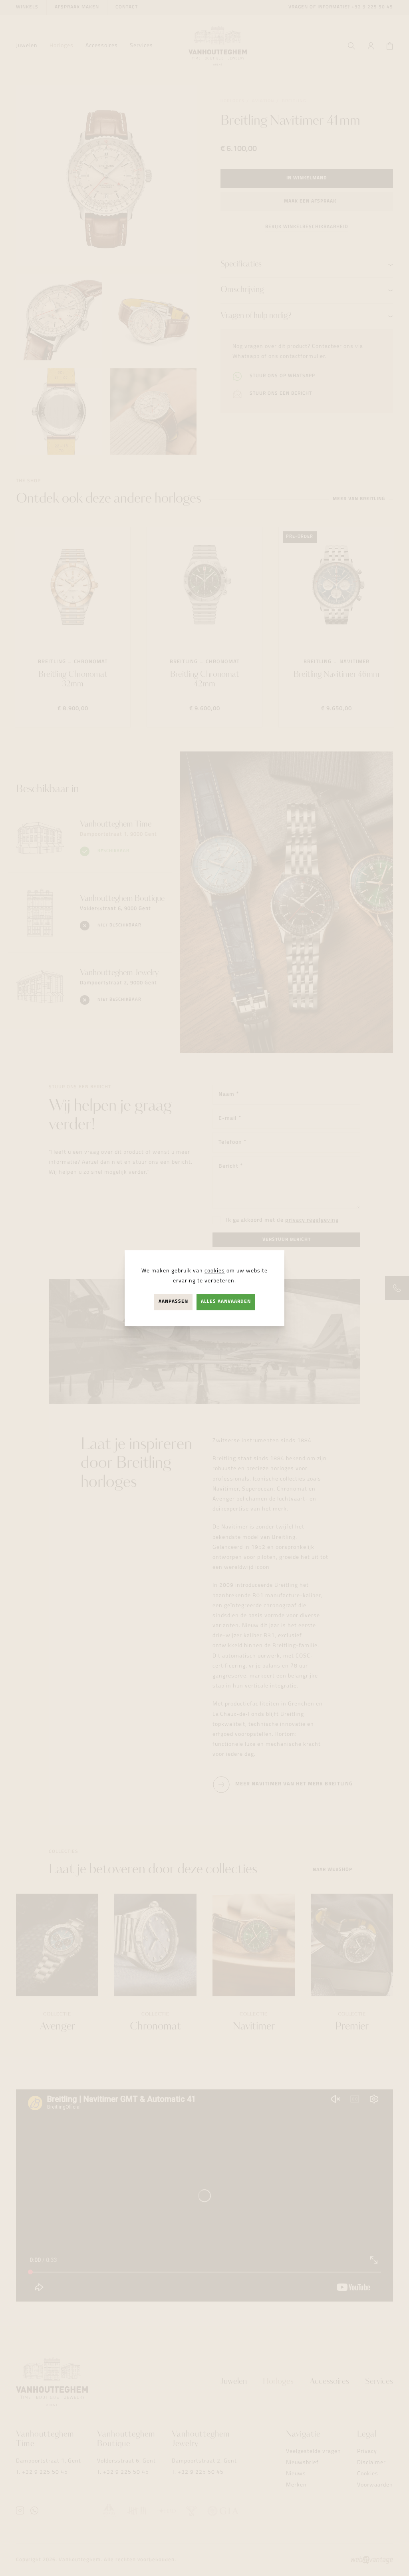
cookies (215, 1271)
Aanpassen (173, 1302)
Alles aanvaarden (226, 1302)
